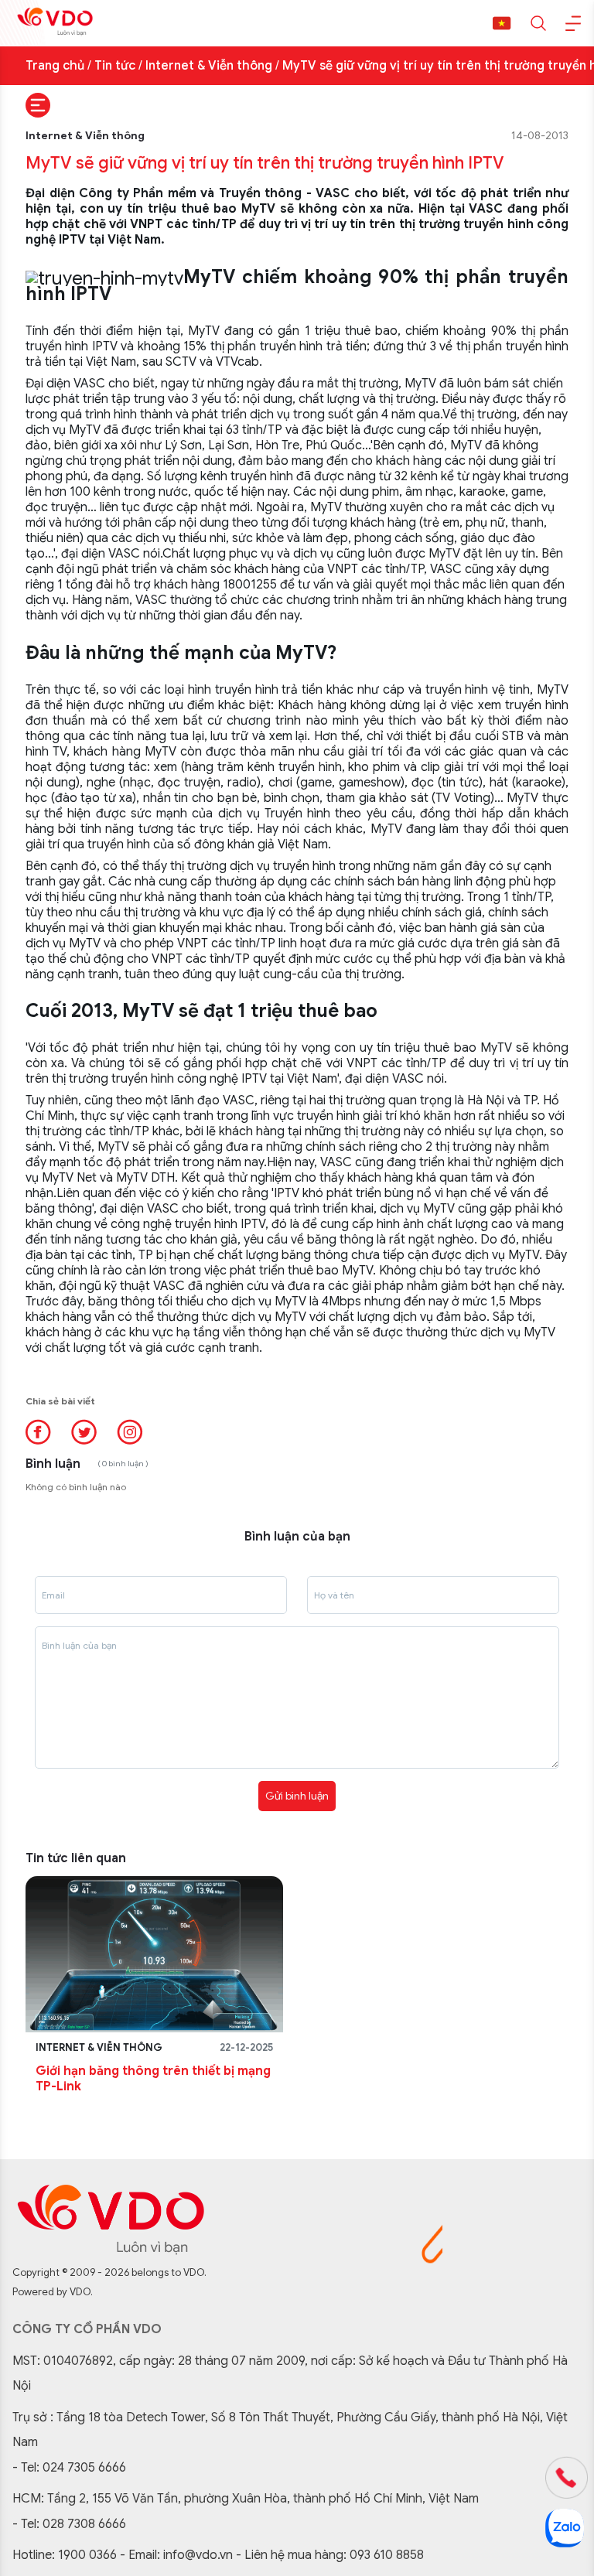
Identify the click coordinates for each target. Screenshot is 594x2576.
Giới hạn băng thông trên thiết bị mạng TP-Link (153, 2079)
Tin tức (115, 66)
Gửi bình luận (297, 1796)
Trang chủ (55, 66)
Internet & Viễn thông (209, 66)
